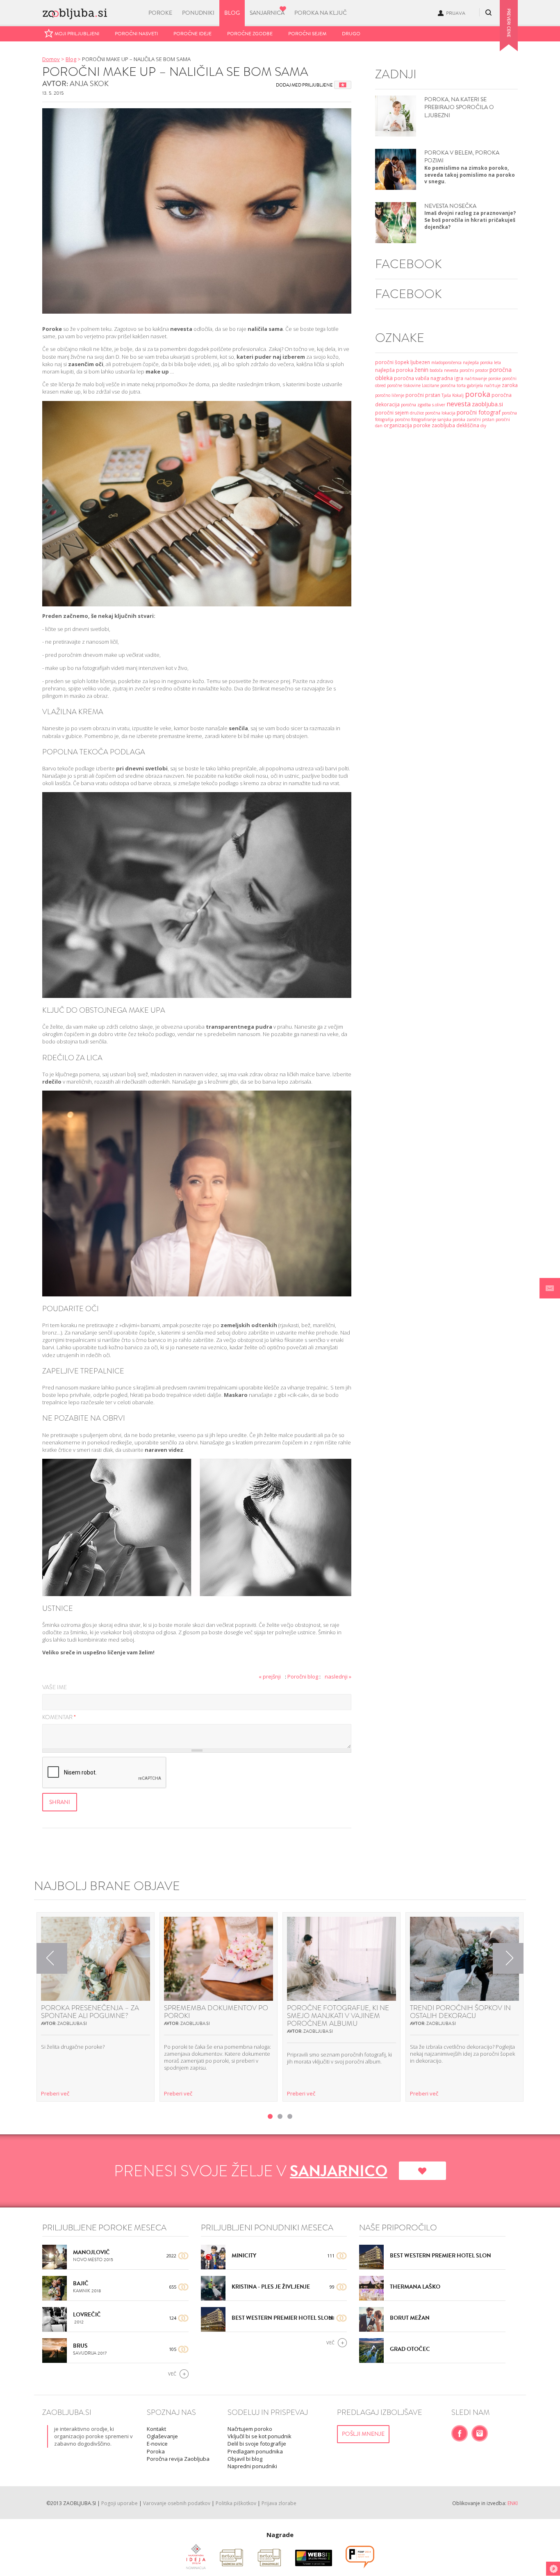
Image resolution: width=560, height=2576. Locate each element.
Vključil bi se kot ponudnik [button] (260, 2436)
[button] (550, 1288)
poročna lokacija (440, 413)
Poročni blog (303, 1676)
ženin (421, 370)
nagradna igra (447, 378)
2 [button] (280, 2116)
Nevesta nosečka (450, 206)
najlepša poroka (394, 370)
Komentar (59, 1718)
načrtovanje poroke (483, 378)
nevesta (459, 404)
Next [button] (508, 1958)
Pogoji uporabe (120, 2503)
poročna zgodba (416, 405)
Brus (80, 2346)
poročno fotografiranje (415, 419)
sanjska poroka (451, 419)
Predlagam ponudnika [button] (255, 2451)
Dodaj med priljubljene (304, 85)
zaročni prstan (480, 419)
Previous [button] (52, 1958)
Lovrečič (87, 2315)
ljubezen (420, 362)
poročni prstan (423, 395)
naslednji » (338, 1676)
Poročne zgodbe (250, 34)
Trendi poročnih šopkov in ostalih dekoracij (460, 2012)
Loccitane (430, 385)
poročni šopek (392, 362)
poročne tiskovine (404, 385)
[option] (96, 2007)
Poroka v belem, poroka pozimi (462, 157)
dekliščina (468, 425)
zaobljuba (443, 425)
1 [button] (270, 2116)
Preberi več (55, 2093)
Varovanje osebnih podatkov (177, 2503)
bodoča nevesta (444, 370)
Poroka (156, 2451)
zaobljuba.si (487, 404)
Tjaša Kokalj (453, 395)
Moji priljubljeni (77, 34)
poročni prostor (474, 370)
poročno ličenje (390, 395)
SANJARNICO (339, 2171)
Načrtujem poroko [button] (250, 2429)
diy (483, 426)
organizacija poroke (407, 425)
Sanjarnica (267, 13)
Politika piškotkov (236, 2503)
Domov (51, 59)
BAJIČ (81, 2283)
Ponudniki (198, 13)
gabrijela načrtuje (484, 385)
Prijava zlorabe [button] (279, 2503)
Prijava (456, 13)
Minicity (244, 2256)
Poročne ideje (192, 34)
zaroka (510, 385)
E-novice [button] (157, 2444)
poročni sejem (392, 413)
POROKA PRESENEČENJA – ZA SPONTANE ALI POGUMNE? (90, 2012)
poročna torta (453, 385)
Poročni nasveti (136, 34)
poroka (478, 394)
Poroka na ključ (321, 13)
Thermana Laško (415, 2287)
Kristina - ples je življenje (271, 2287)
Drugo (351, 34)
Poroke (160, 13)
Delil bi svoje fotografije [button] (257, 2444)
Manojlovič (91, 2252)
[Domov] (90, 11)
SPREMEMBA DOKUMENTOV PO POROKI (216, 2012)
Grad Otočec (410, 2349)
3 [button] (290, 2116)
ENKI (513, 2503)
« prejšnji (270, 1676)
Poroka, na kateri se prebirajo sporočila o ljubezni (459, 107)
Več (172, 2374)
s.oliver (439, 405)
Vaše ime (55, 1688)
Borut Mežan (410, 2318)
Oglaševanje (162, 2436)
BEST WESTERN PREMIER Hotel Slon (282, 2318)
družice (417, 413)
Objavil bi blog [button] (245, 2459)
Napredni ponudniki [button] (252, 2466)
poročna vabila (412, 378)
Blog (232, 13)
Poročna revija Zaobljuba (178, 2459)
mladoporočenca (446, 362)
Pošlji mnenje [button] (363, 2434)
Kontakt (156, 2429)
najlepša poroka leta (482, 362)
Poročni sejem (307, 34)
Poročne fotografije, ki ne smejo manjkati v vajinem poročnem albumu (338, 2016)
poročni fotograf (479, 412)
